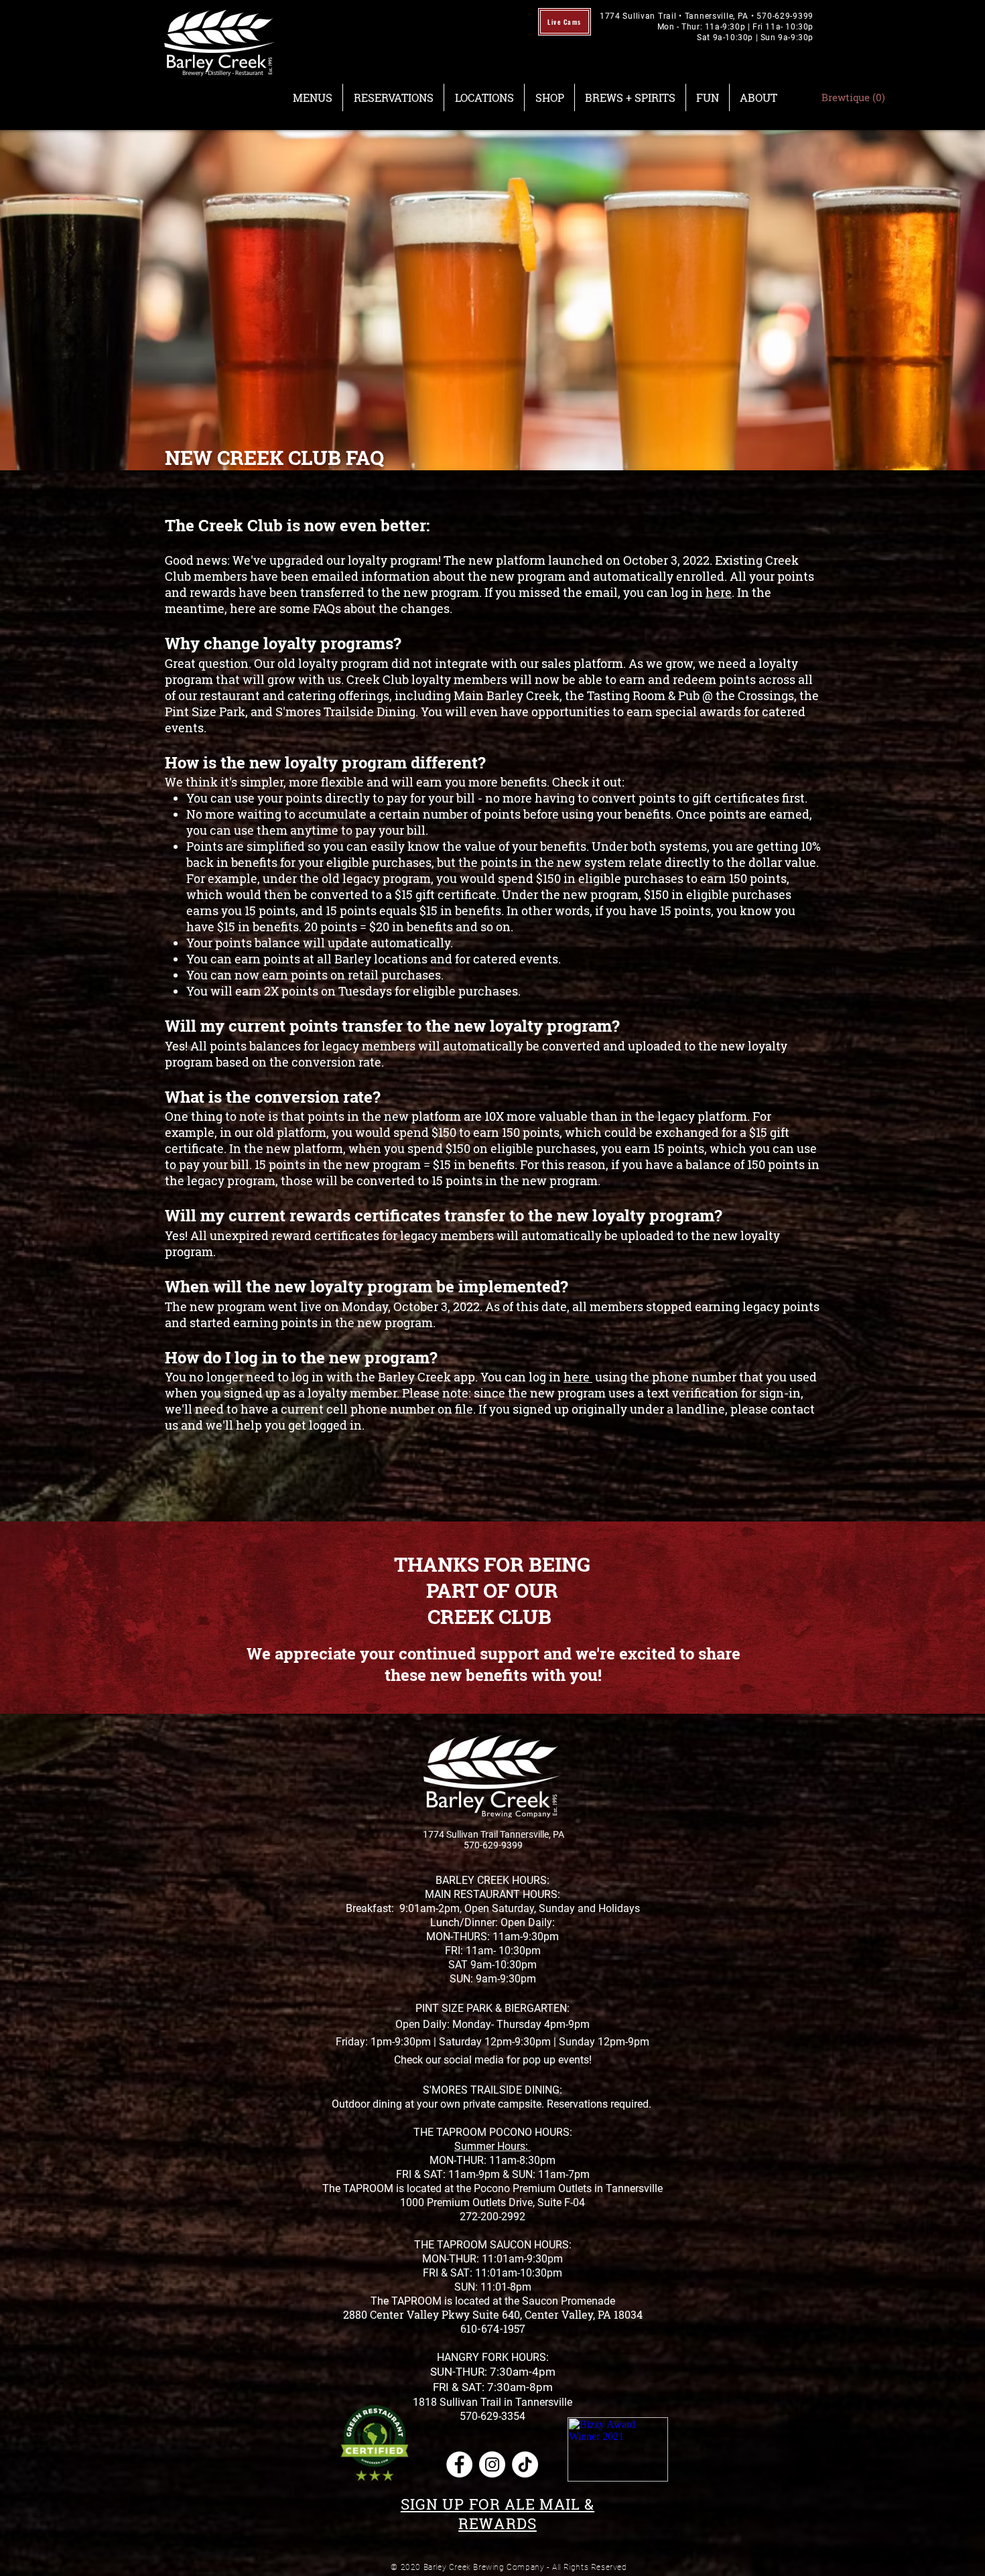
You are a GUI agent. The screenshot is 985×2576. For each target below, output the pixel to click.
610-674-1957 (493, 2328)
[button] (312, 97)
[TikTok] (525, 2464)
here (719, 592)
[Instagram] (492, 2464)
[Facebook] (459, 2464)
